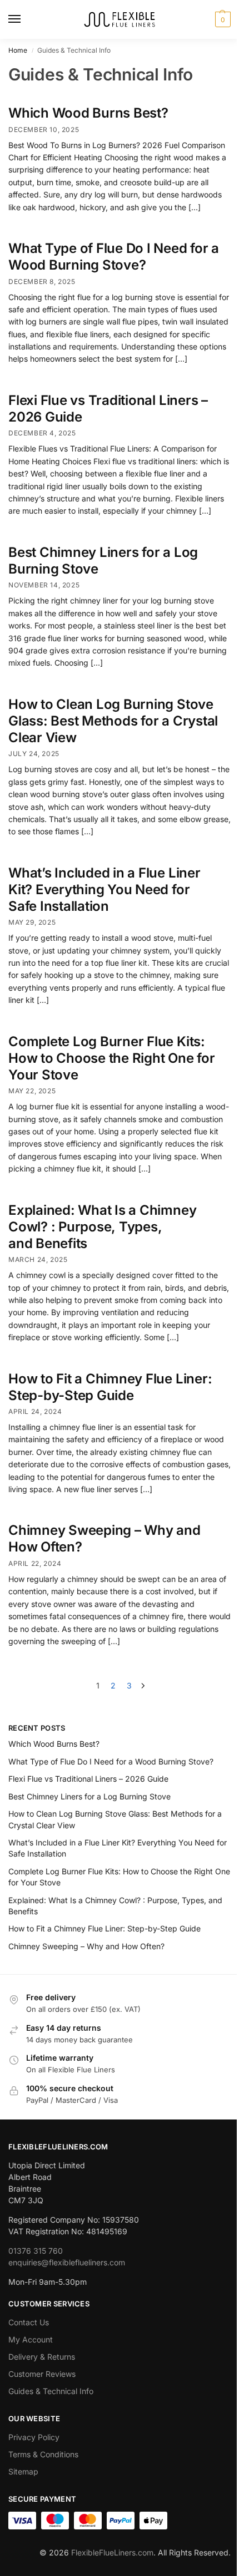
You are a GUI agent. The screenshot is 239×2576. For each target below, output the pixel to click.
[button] (221, 19)
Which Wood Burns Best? (88, 113)
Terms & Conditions (43, 2454)
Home (18, 50)
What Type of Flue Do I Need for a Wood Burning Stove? (114, 257)
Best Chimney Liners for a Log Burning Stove (89, 1796)
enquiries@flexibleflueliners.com (67, 2262)
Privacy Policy (34, 2437)
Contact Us (29, 2322)
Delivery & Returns (42, 2357)
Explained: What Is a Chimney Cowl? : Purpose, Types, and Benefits (102, 1227)
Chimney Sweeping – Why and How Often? (86, 1946)
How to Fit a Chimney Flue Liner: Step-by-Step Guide (110, 1387)
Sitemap (23, 2471)
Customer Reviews (42, 2374)
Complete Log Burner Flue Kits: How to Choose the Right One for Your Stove (112, 1058)
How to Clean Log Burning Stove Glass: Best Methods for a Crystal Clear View (113, 721)
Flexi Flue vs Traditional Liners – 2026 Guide (88, 1779)
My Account (31, 2339)
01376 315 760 (36, 2251)
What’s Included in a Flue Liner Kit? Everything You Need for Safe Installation (104, 889)
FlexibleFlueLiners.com (112, 2552)
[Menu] (25, 19)
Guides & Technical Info (51, 2391)
